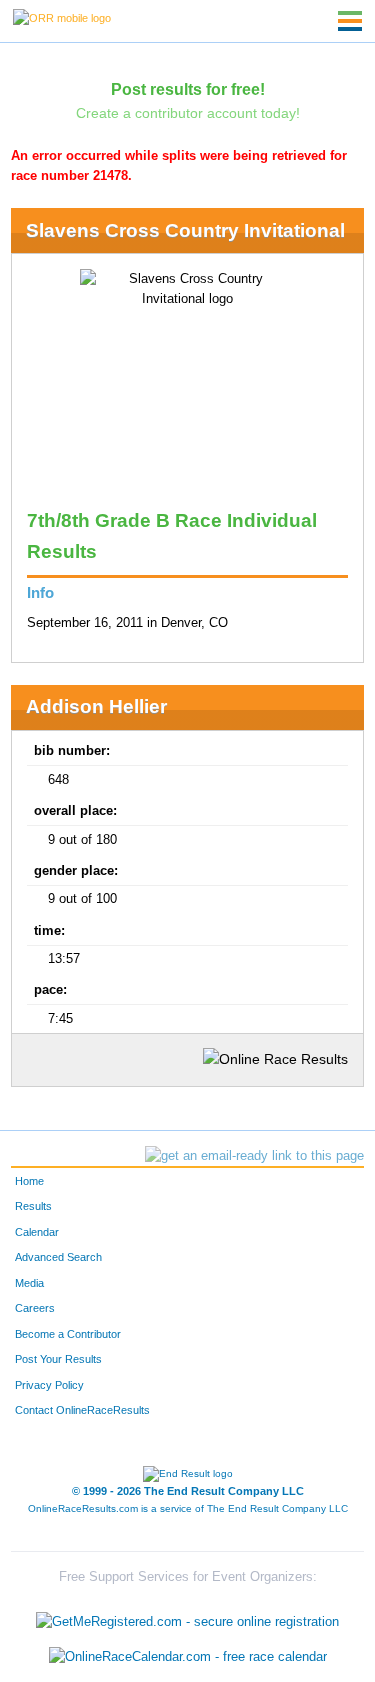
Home (29, 1181)
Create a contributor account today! (188, 113)
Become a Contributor (68, 1334)
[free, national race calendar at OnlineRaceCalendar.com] (188, 1657)
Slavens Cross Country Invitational (185, 230)
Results (33, 1206)
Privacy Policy (49, 1385)
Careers (35, 1308)
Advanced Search (58, 1257)
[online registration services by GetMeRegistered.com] (187, 1616)
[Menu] (350, 21)
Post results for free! (188, 89)
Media (29, 1283)
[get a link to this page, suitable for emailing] (254, 1156)
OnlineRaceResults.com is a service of (188, 1508)
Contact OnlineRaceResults (82, 1410)
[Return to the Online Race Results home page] (62, 17)
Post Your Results (58, 1359)
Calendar (37, 1232)
